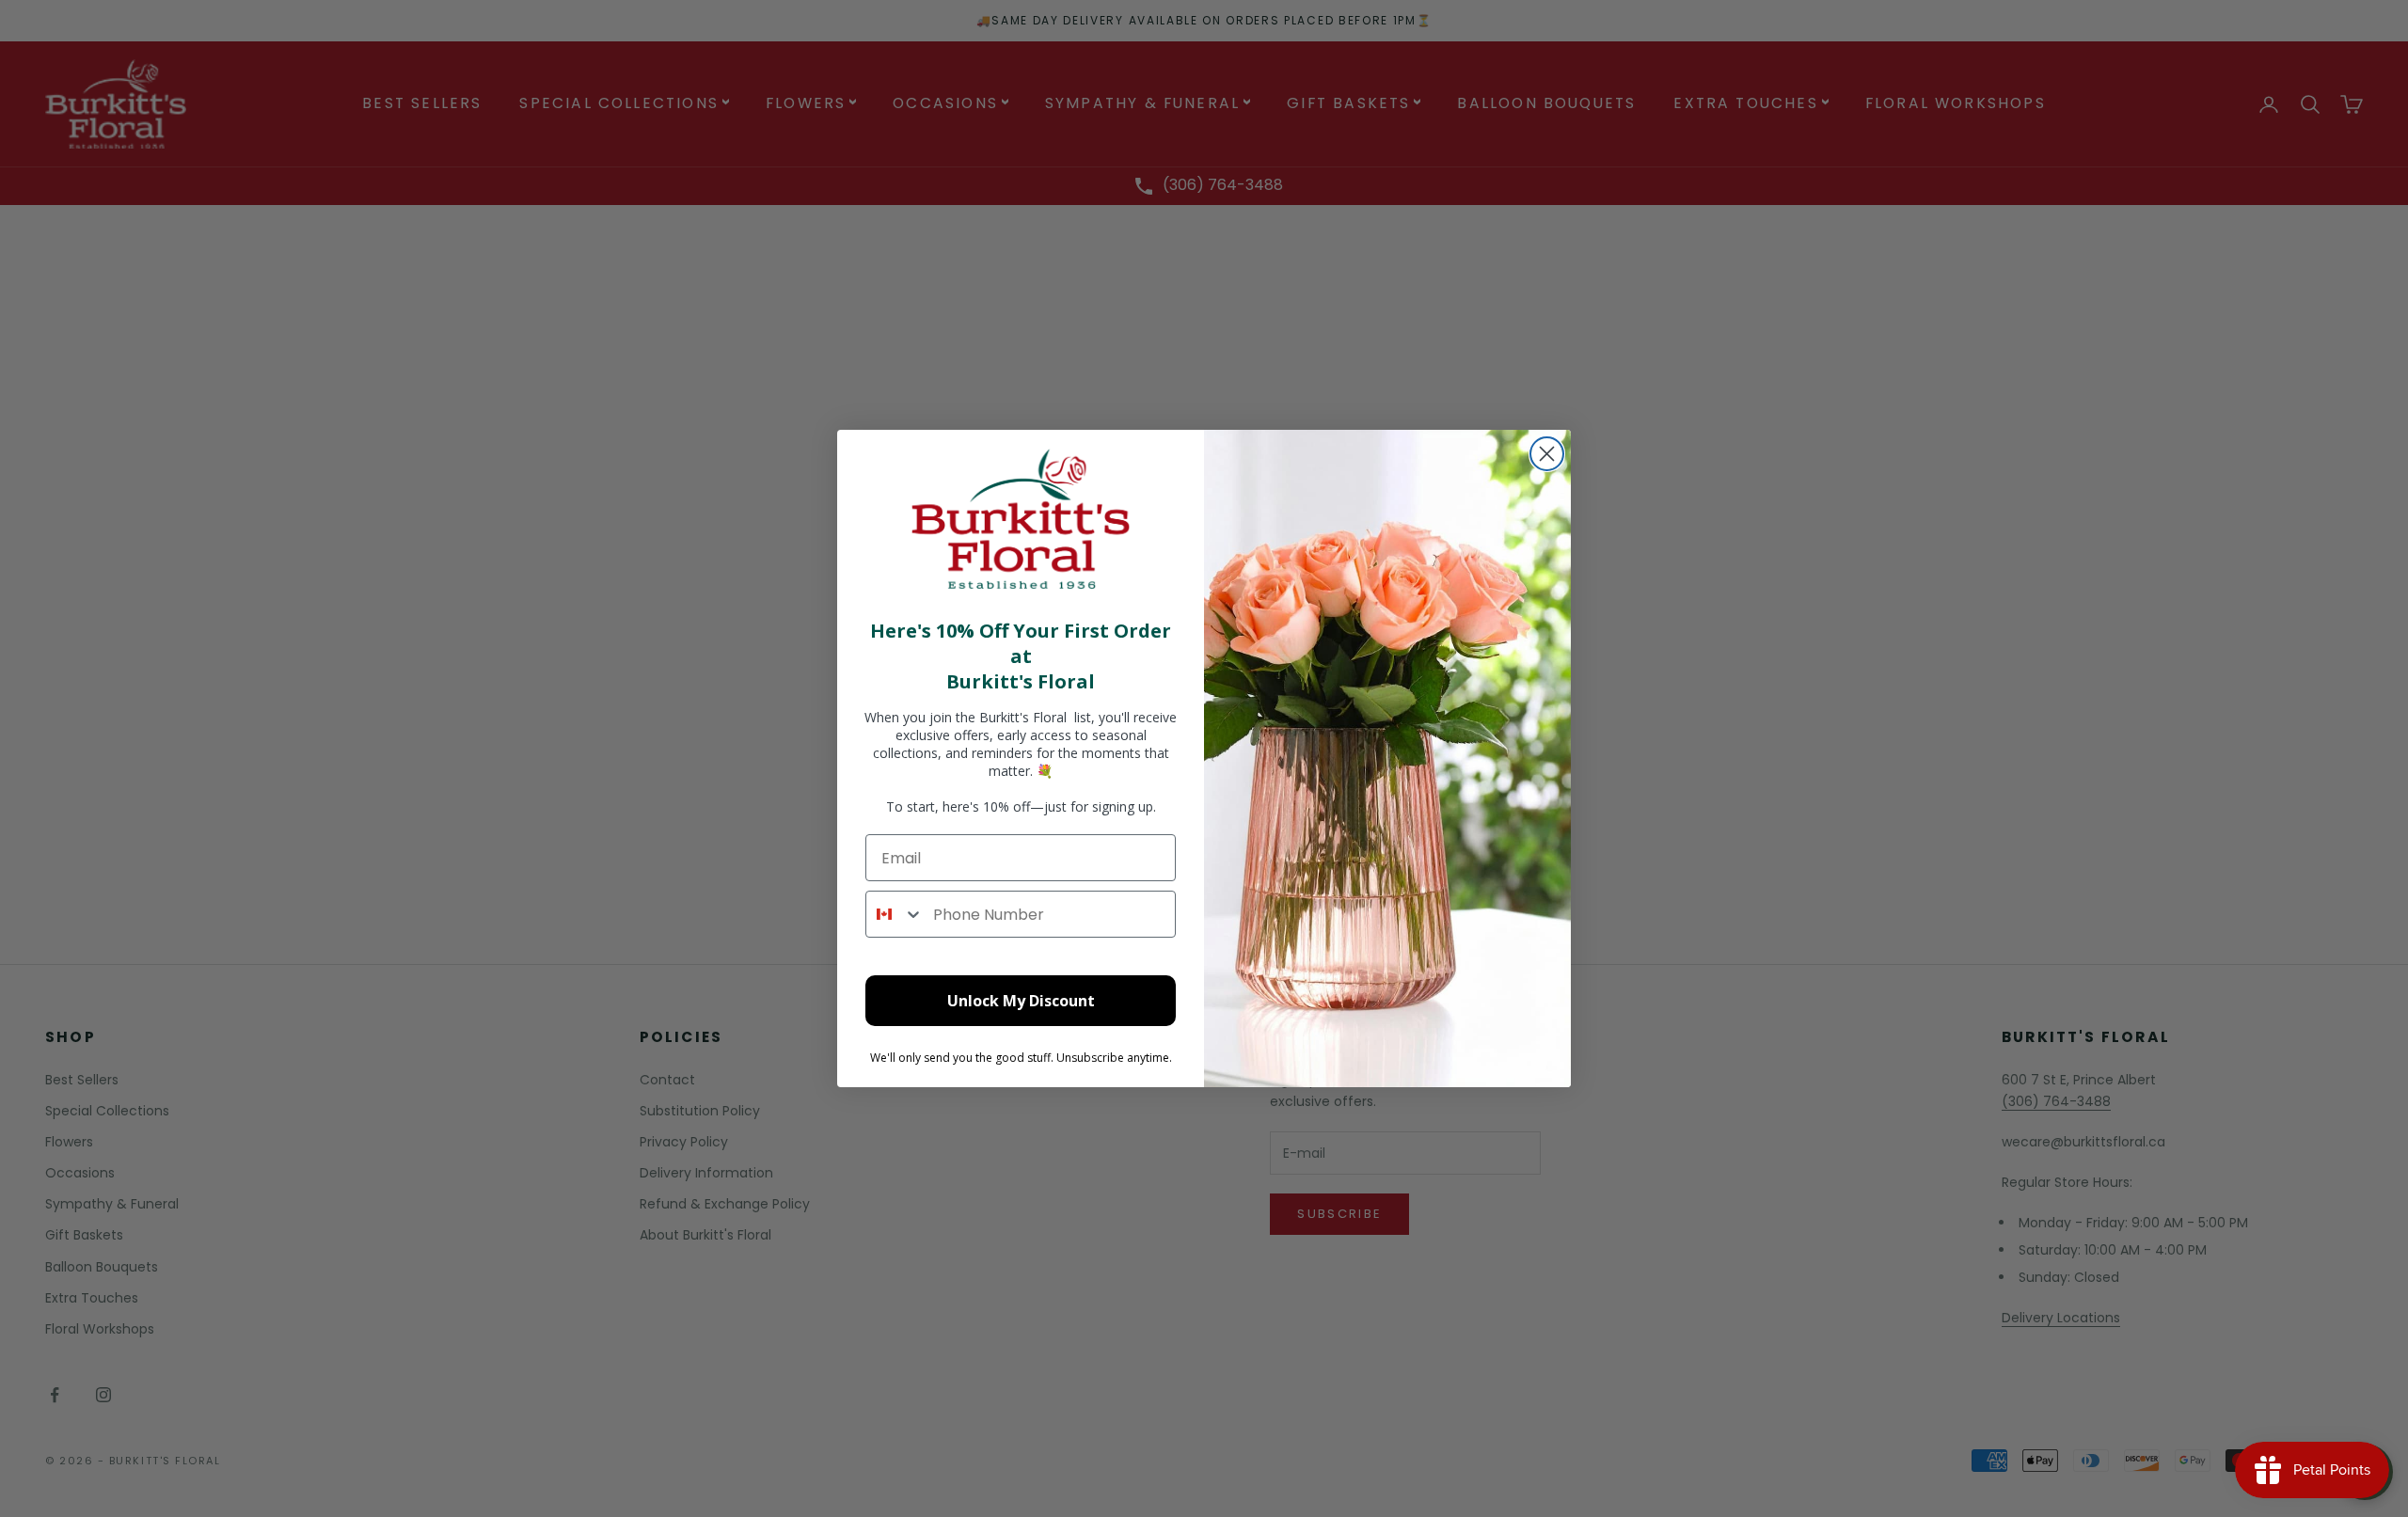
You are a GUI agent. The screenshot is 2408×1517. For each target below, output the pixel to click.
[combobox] (895, 914)
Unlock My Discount (1021, 1001)
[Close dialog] (1547, 454)
